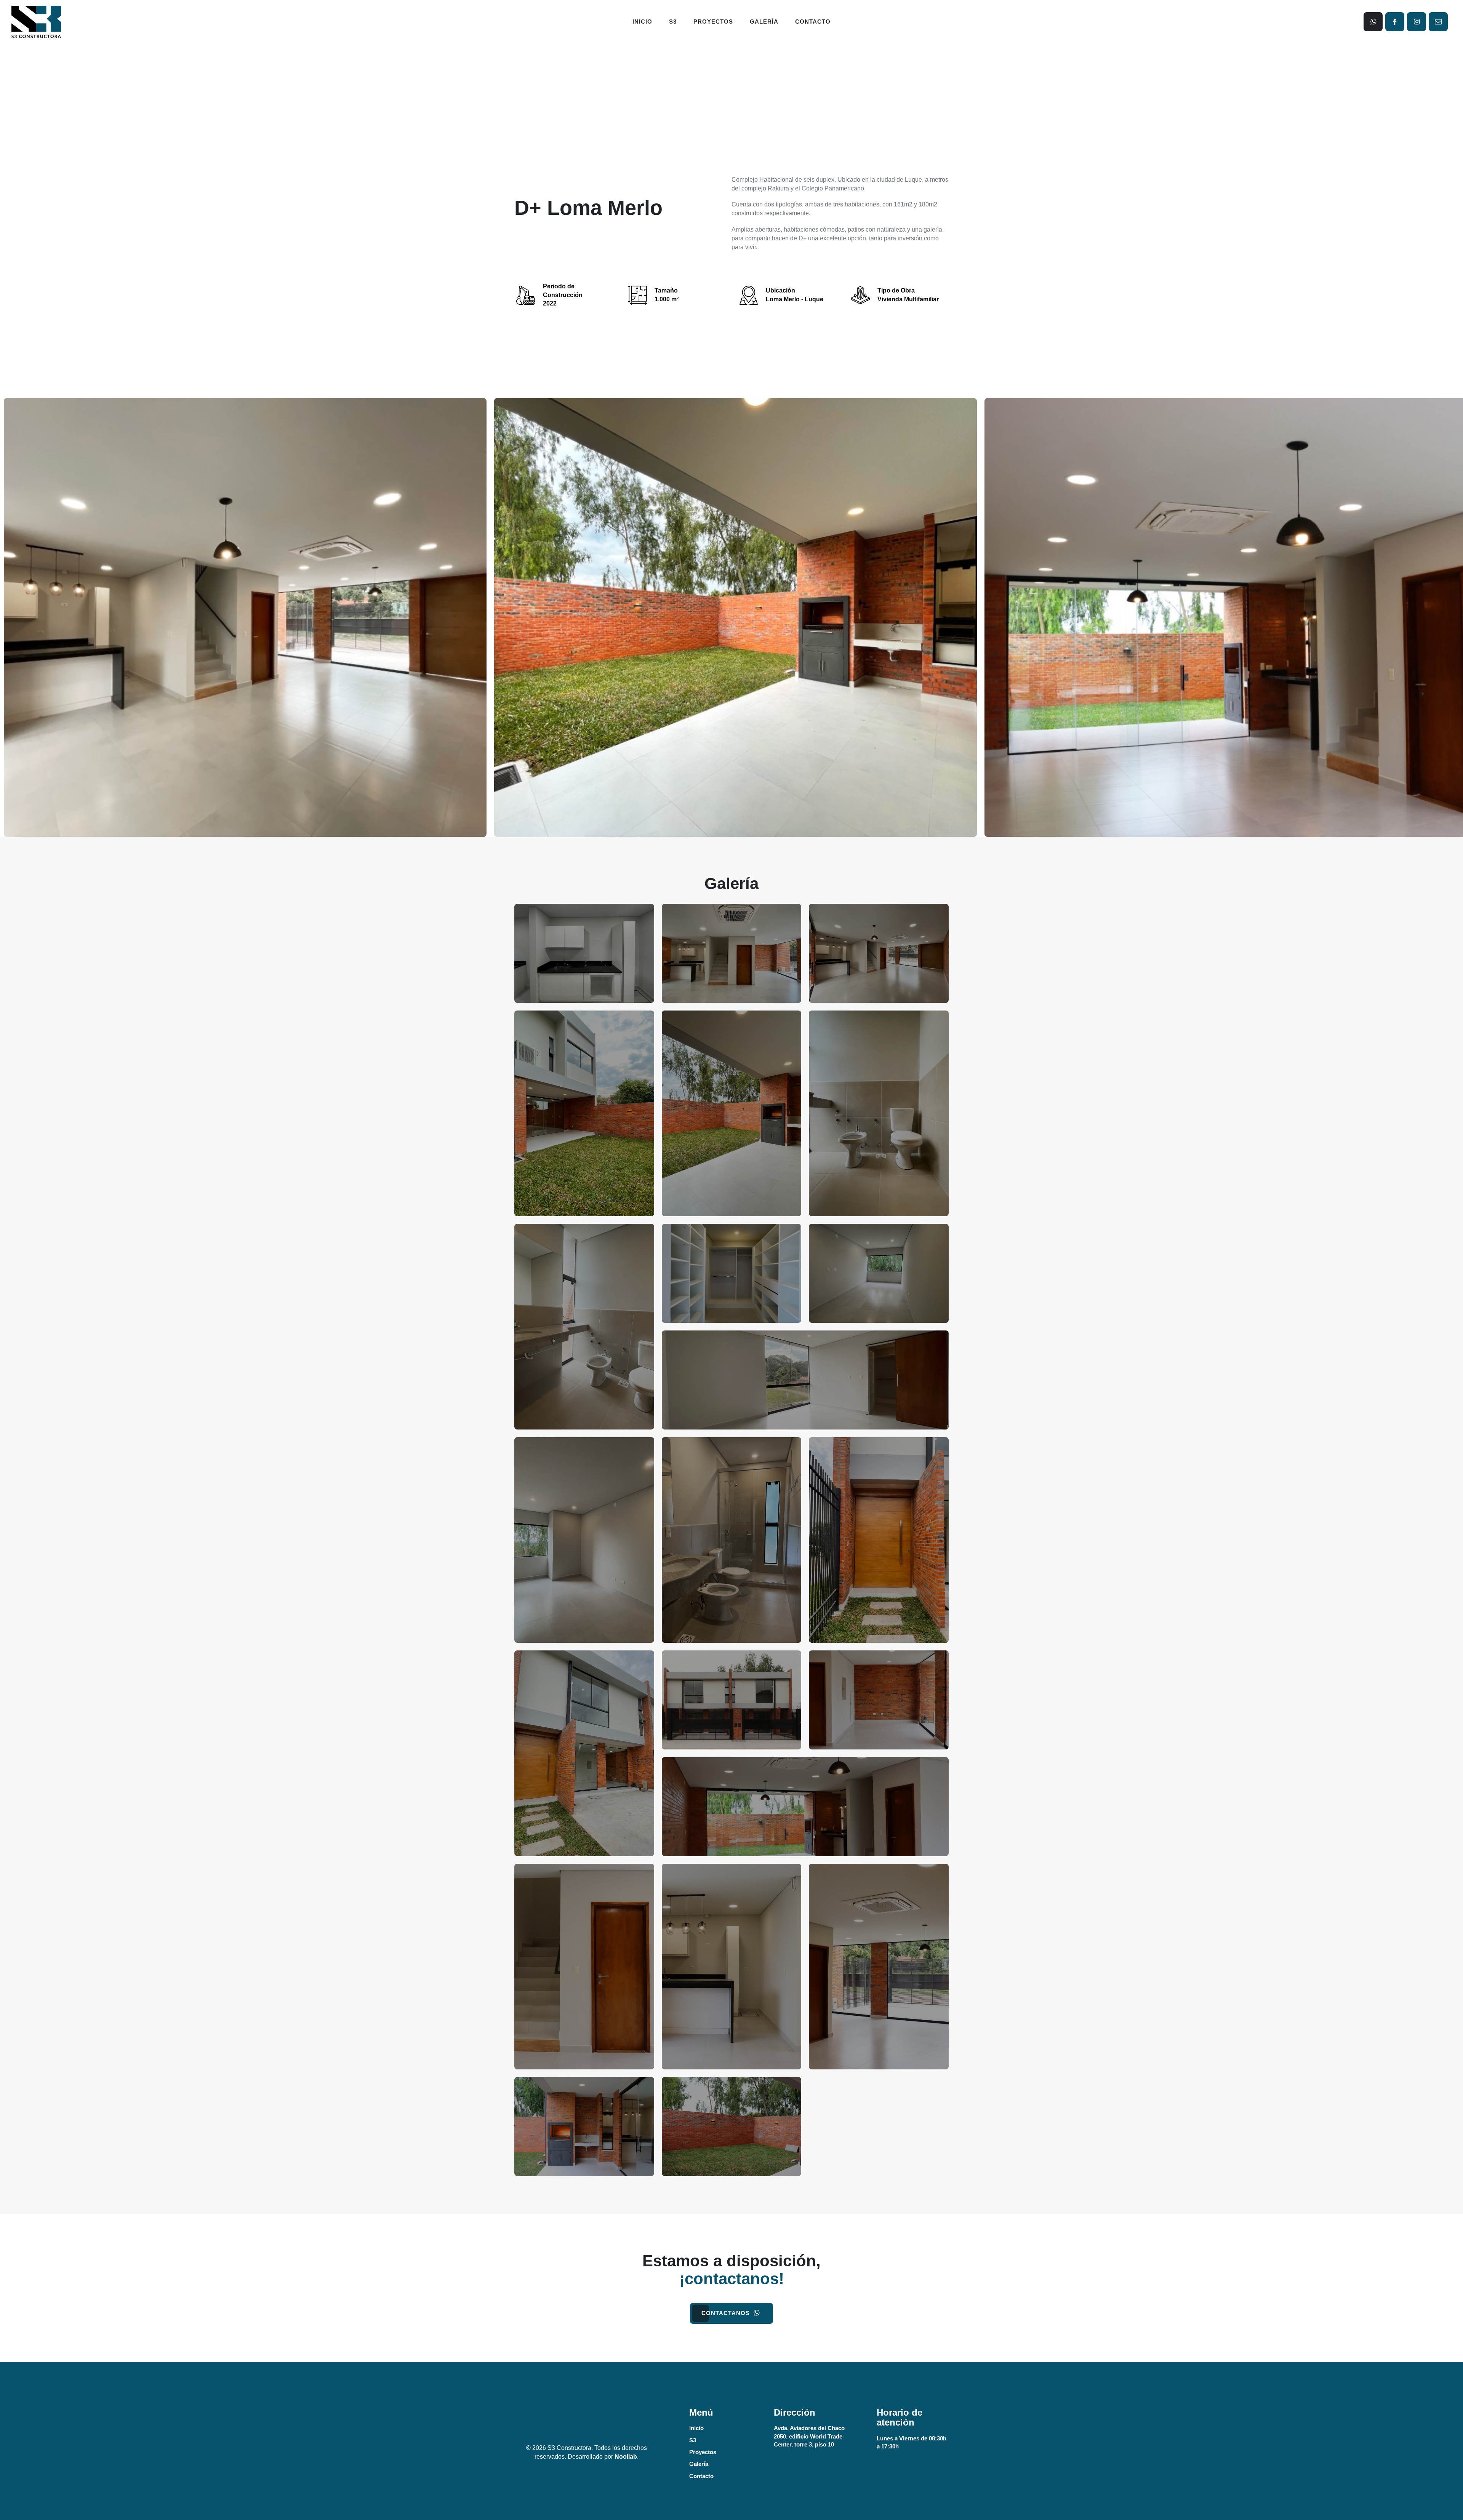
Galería (764, 22)
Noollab (626, 2457)
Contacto (813, 22)
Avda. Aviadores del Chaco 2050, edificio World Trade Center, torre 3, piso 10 (809, 2436)
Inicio (642, 22)
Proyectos (713, 22)
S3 (673, 22)
